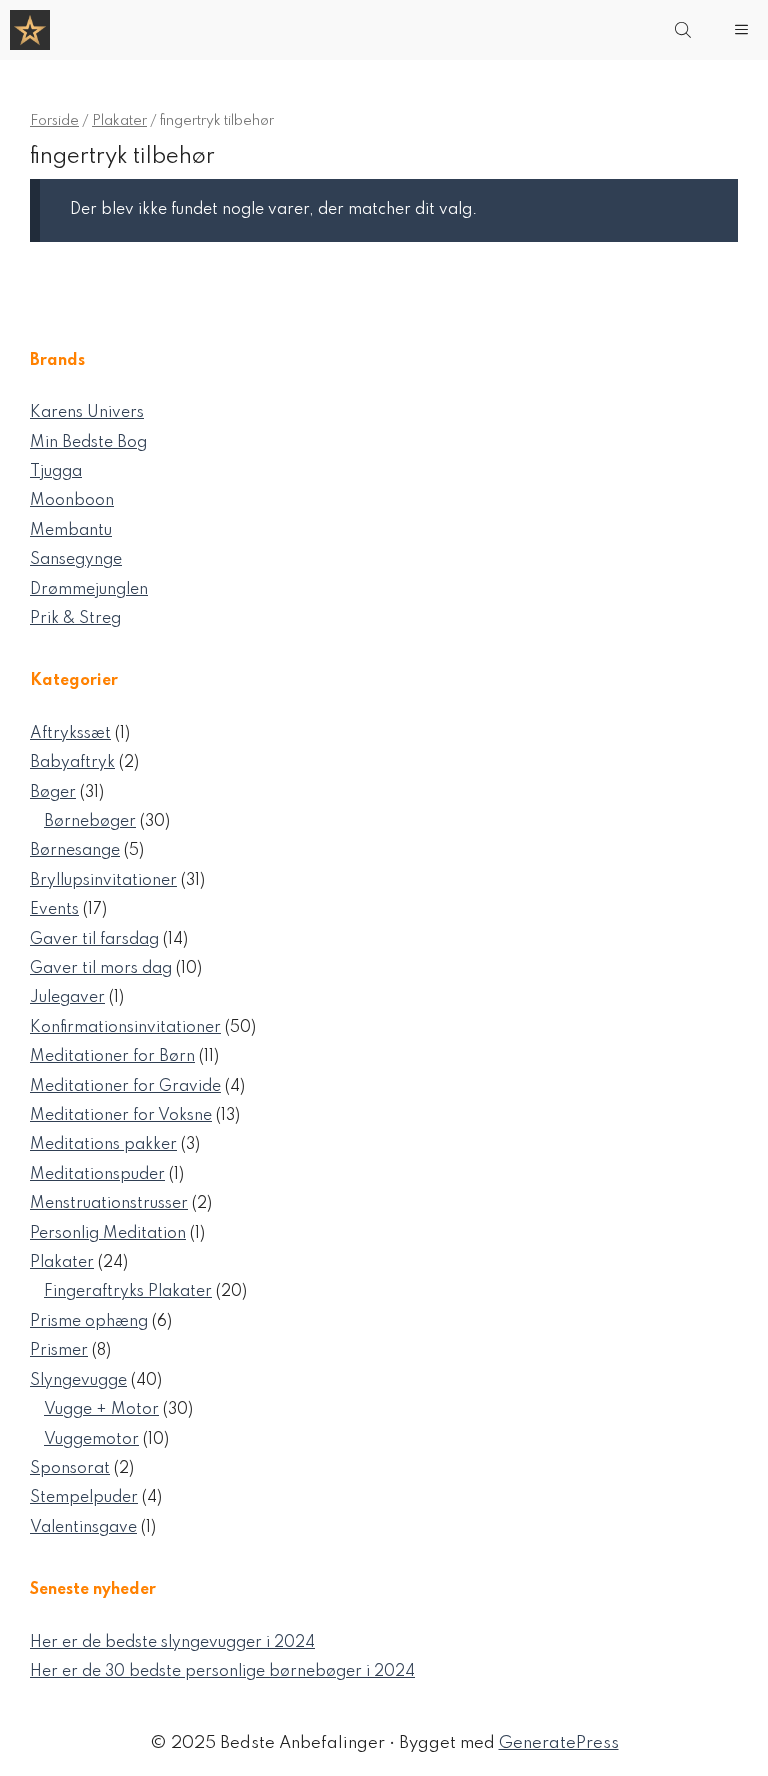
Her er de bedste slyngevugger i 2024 (172, 1643)
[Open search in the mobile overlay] (685, 30)
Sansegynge (76, 560)
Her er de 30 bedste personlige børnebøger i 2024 (222, 1672)
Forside (54, 121)
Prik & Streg (75, 619)
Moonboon (72, 501)
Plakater (119, 121)
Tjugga (56, 472)
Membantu (71, 531)
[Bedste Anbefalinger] (30, 30)
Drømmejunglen (89, 590)
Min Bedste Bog (88, 443)
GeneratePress (559, 1743)
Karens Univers (87, 413)
